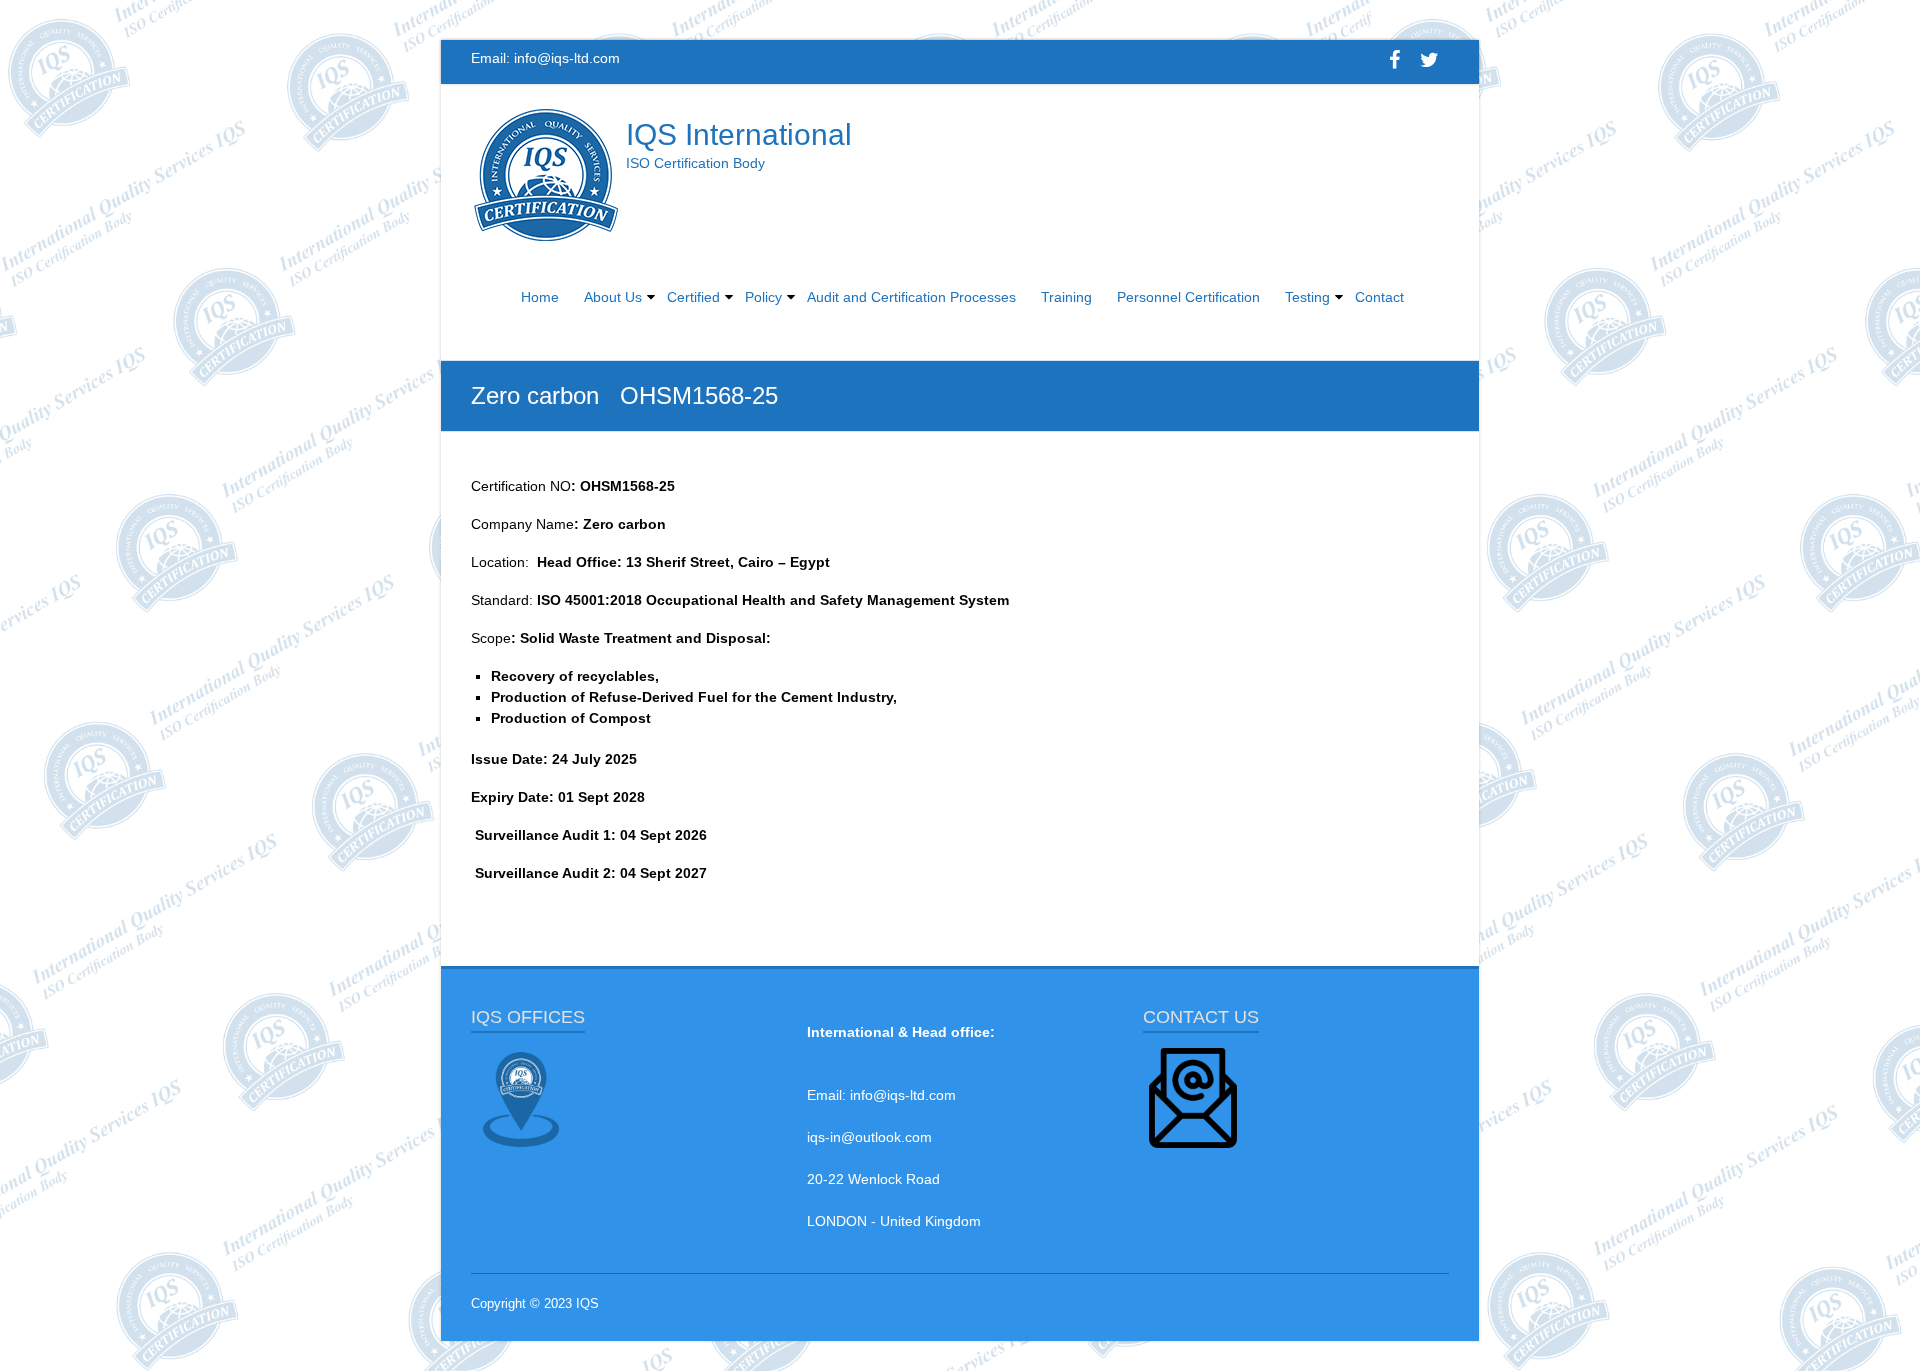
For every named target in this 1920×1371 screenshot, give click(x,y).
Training (1066, 297)
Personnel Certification (1188, 297)
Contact (1379, 297)
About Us (613, 297)
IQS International (739, 134)
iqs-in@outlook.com (869, 1137)
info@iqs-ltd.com (567, 58)
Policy (763, 297)
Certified (693, 297)
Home (540, 297)
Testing (1307, 297)
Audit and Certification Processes (911, 297)
